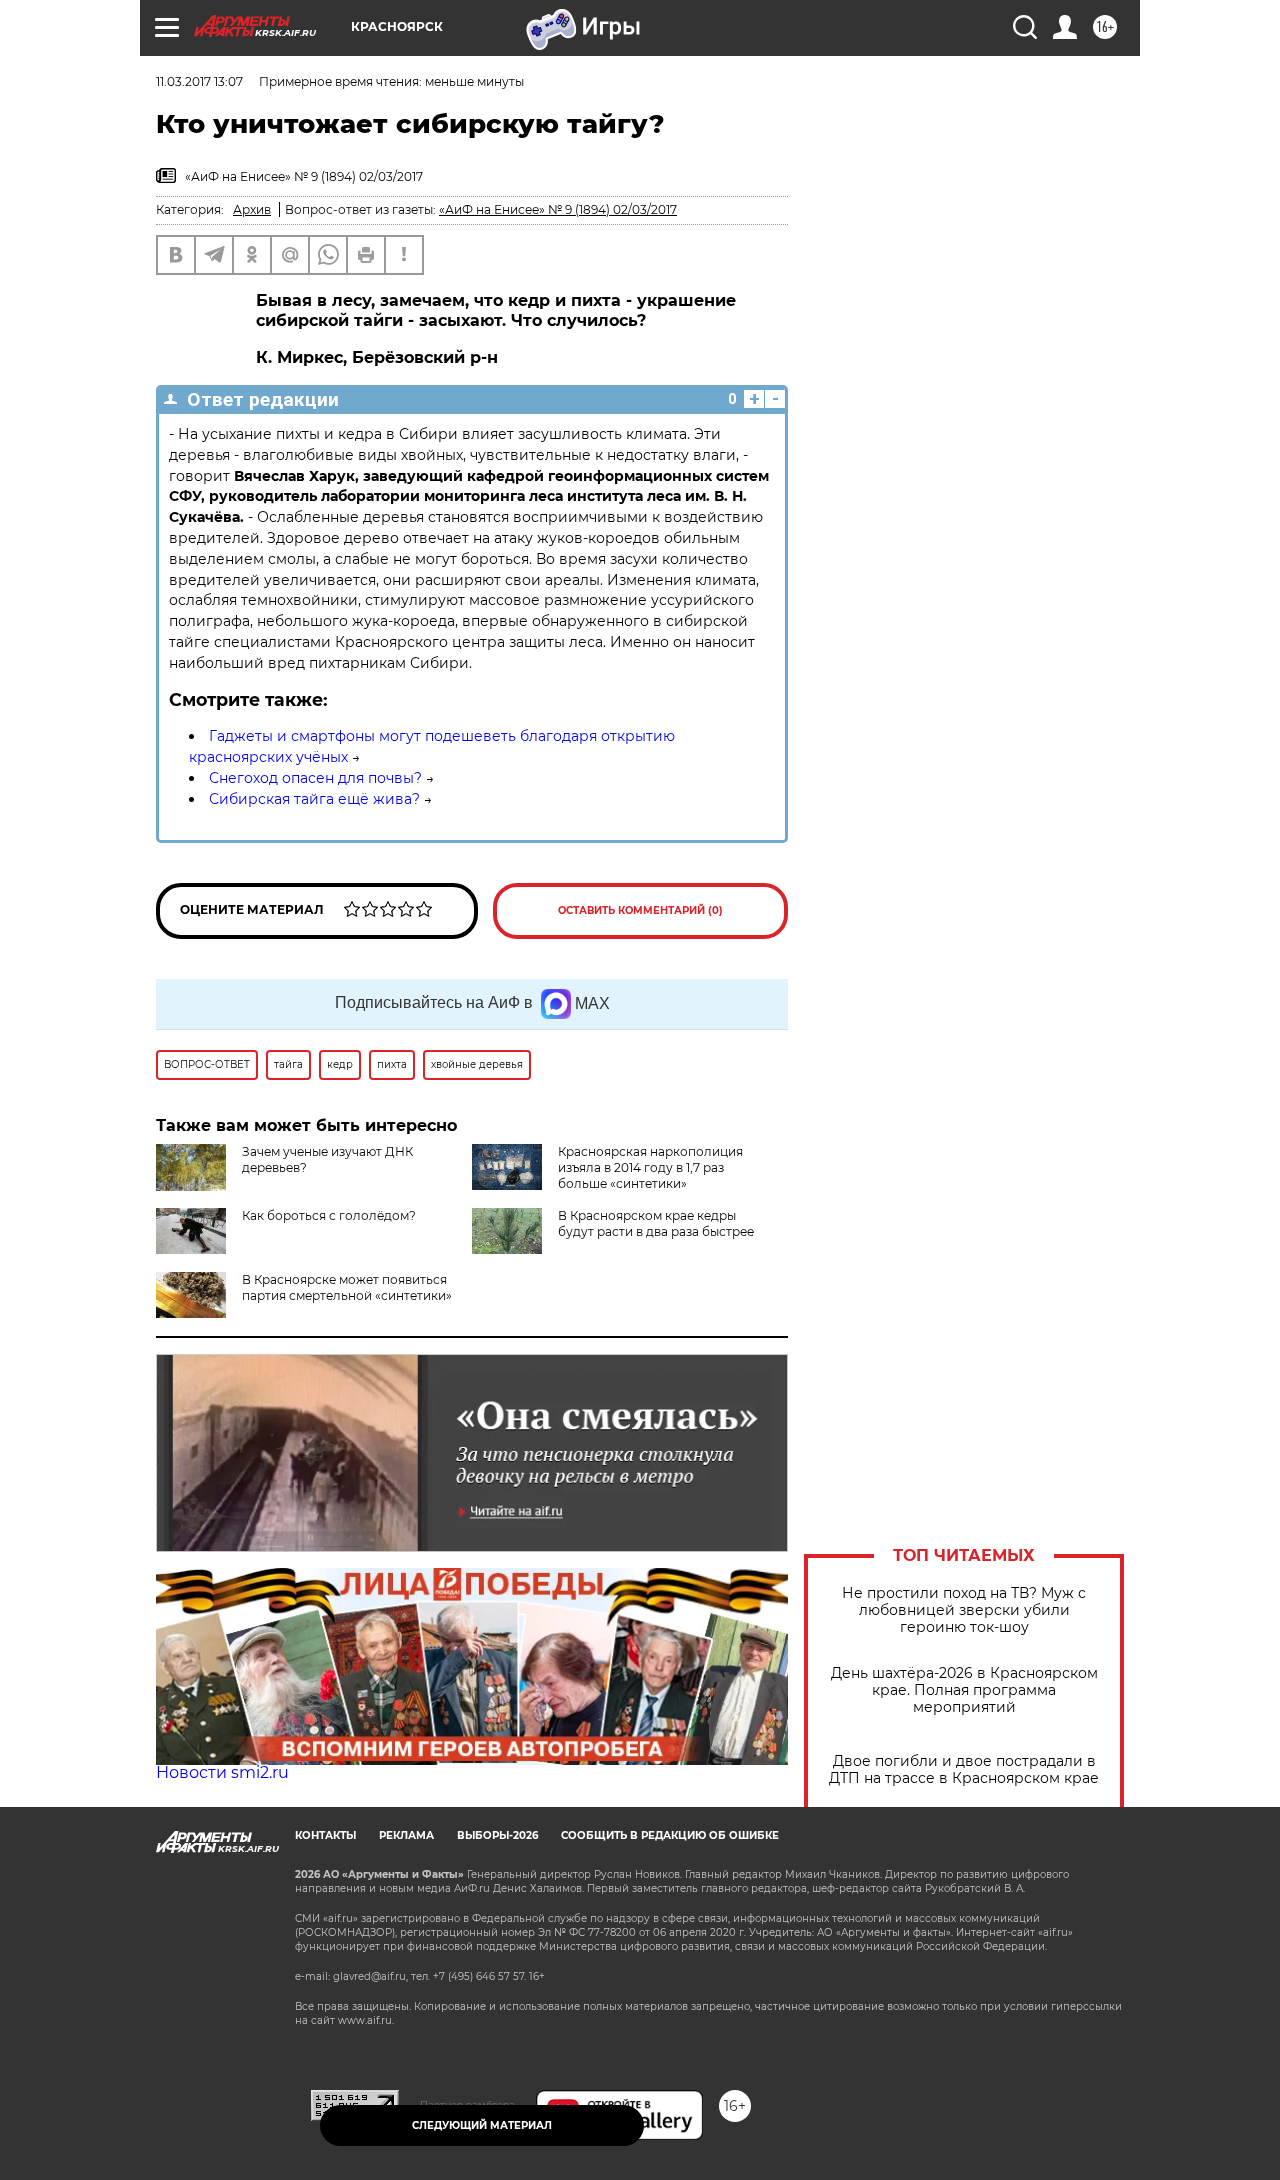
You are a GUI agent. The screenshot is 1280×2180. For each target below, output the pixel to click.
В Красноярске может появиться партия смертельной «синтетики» (347, 1287)
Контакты (325, 1835)
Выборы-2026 (497, 1835)
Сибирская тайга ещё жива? (314, 799)
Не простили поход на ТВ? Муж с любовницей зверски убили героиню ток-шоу (964, 1610)
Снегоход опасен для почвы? (315, 778)
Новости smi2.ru (222, 1772)
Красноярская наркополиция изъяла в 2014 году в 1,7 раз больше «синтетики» (650, 1167)
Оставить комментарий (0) (640, 910)
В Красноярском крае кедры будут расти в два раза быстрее (656, 1223)
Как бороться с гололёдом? (329, 1215)
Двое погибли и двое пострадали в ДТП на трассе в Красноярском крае (964, 1770)
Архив (252, 209)
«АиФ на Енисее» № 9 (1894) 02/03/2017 (558, 209)
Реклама (406, 1835)
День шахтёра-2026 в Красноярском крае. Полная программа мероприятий (964, 1690)
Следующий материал (482, 2125)
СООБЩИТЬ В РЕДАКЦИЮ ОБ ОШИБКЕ (670, 1835)
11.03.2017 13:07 (199, 81)
